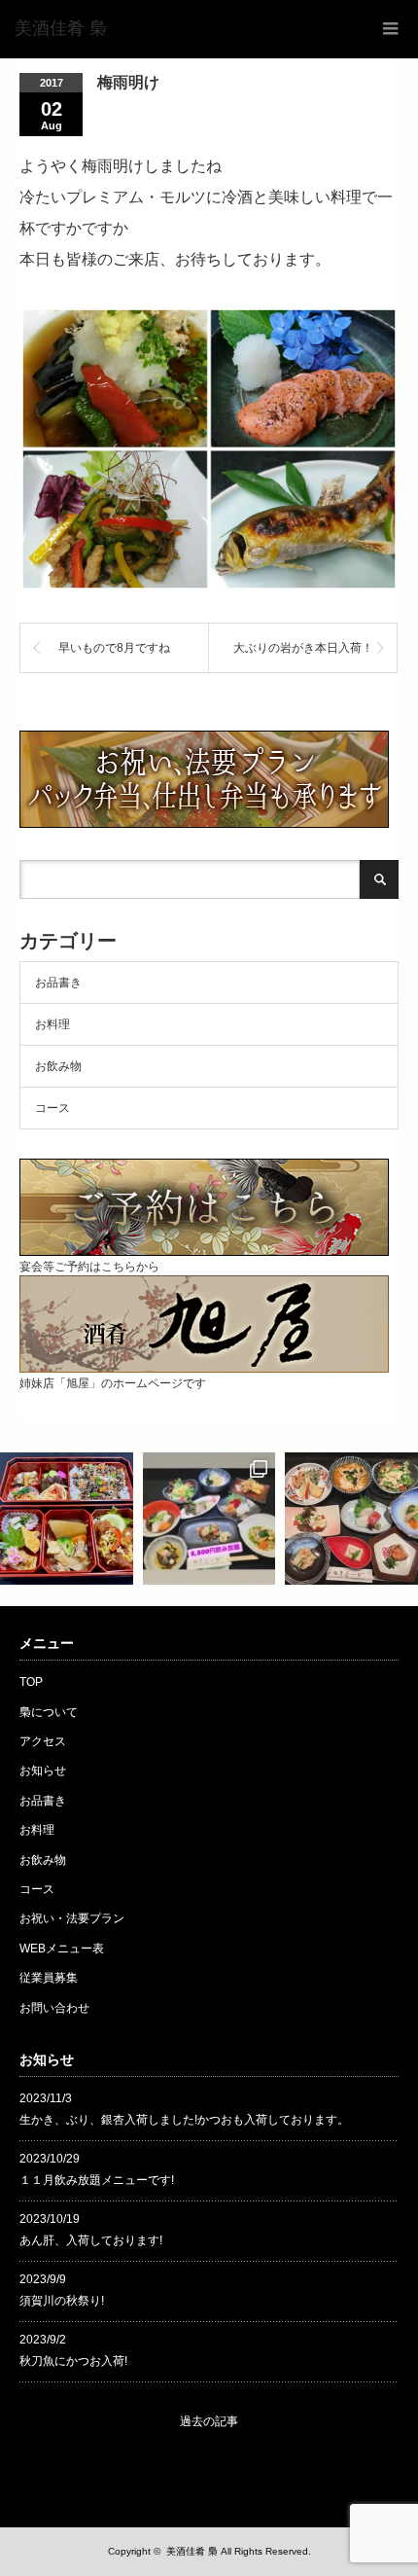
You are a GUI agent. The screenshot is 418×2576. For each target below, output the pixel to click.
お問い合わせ (54, 2008)
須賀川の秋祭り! (62, 2301)
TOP (31, 1682)
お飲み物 (58, 1066)
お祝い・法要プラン (72, 1918)
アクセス (43, 1741)
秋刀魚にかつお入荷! (73, 2361)
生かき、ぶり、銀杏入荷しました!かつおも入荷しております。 (184, 2120)
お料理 (52, 1024)
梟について (49, 1712)
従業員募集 (49, 1978)
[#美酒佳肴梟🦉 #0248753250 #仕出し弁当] (67, 1519)
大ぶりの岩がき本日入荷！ (303, 648)
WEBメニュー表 (62, 1949)
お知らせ (43, 1771)
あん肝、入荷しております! (91, 2240)
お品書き (58, 983)
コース (52, 1108)
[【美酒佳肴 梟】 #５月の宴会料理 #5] (351, 1519)
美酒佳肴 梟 (192, 2551)
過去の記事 (209, 2421)
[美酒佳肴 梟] (61, 29)
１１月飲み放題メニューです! (97, 2180)
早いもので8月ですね (114, 648)
